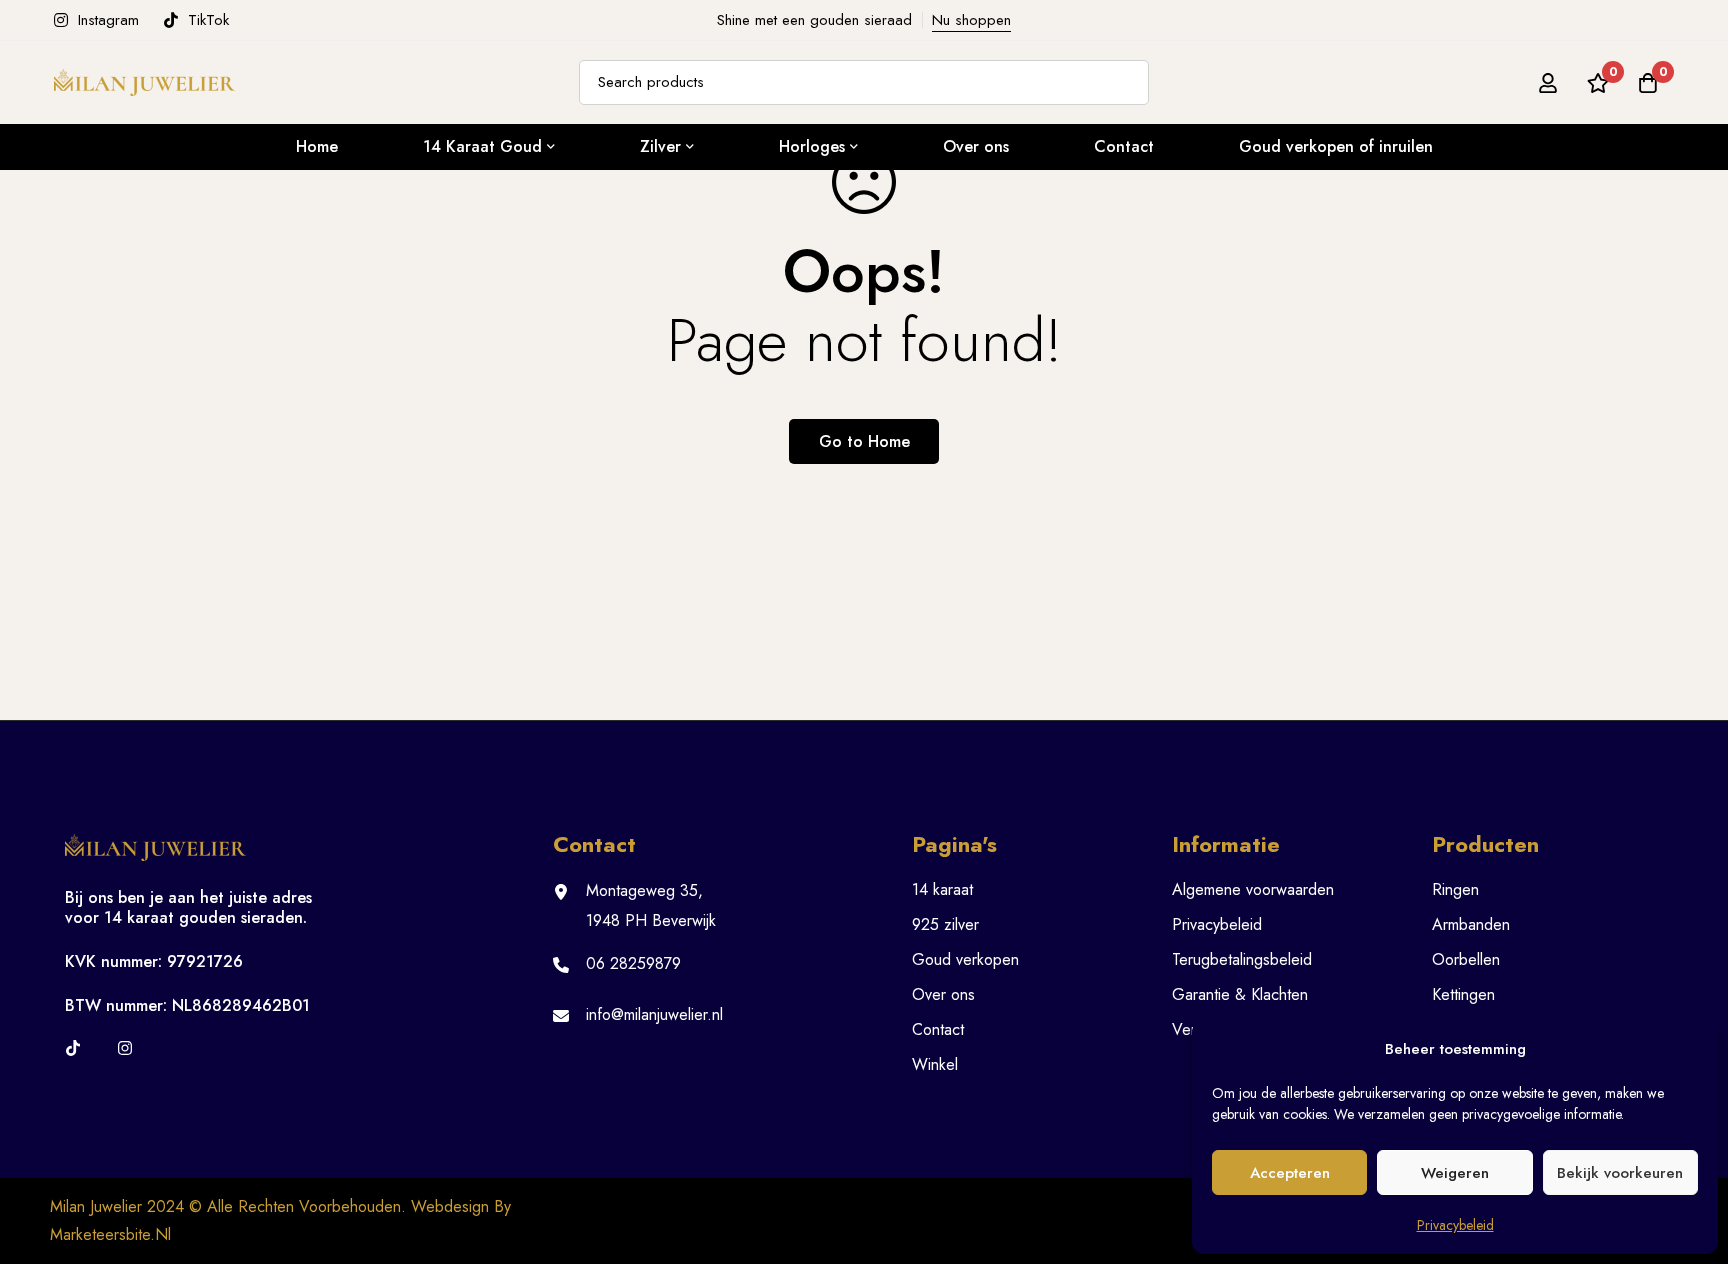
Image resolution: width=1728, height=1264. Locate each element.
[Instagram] (125, 1048)
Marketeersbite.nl (110, 1234)
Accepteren (1290, 1173)
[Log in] (1548, 83)
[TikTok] (73, 1048)
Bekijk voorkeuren (1620, 1173)
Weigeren (1455, 1173)
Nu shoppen (971, 20)
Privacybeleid (1455, 1225)
